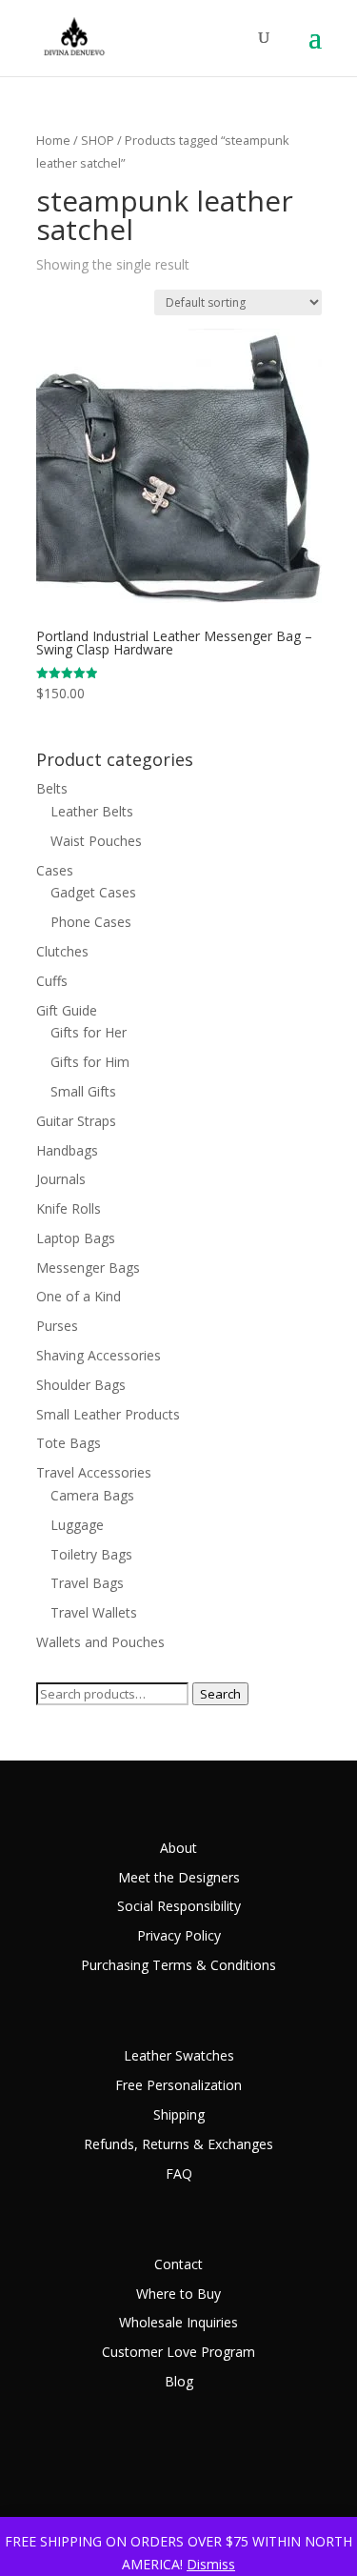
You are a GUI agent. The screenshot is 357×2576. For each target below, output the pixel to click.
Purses (57, 1326)
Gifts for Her (89, 1032)
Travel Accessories (94, 1472)
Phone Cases (91, 922)
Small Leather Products (108, 1414)
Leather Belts (92, 811)
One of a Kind (79, 1296)
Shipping (179, 2114)
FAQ (179, 2173)
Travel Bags (87, 1583)
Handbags (67, 1150)
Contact (178, 2264)
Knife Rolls (69, 1208)
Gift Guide (67, 1010)
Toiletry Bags (91, 1554)
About (178, 1848)
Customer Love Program (178, 2352)
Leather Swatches (179, 2055)
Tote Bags (69, 1443)
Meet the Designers (179, 1877)
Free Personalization (178, 2085)
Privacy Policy (179, 1935)
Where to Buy (178, 2294)
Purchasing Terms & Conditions (178, 1965)
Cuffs (52, 981)
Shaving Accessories (99, 1355)
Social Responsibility (179, 1906)
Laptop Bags (76, 1238)
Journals (61, 1179)
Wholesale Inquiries (178, 2322)
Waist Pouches (96, 841)
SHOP (98, 140)
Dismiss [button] (211, 2564)
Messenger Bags (88, 1268)
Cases (55, 870)
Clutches (62, 951)
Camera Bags (92, 1495)
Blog (179, 2381)
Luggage (77, 1525)
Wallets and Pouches (100, 1642)
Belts (52, 788)
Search (220, 1694)
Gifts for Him (90, 1062)
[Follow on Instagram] (307, 2476)
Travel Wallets (94, 1612)
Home (53, 140)
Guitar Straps (76, 1121)
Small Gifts (83, 1091)
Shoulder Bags (81, 1385)
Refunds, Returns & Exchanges (178, 2144)
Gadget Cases (93, 892)
